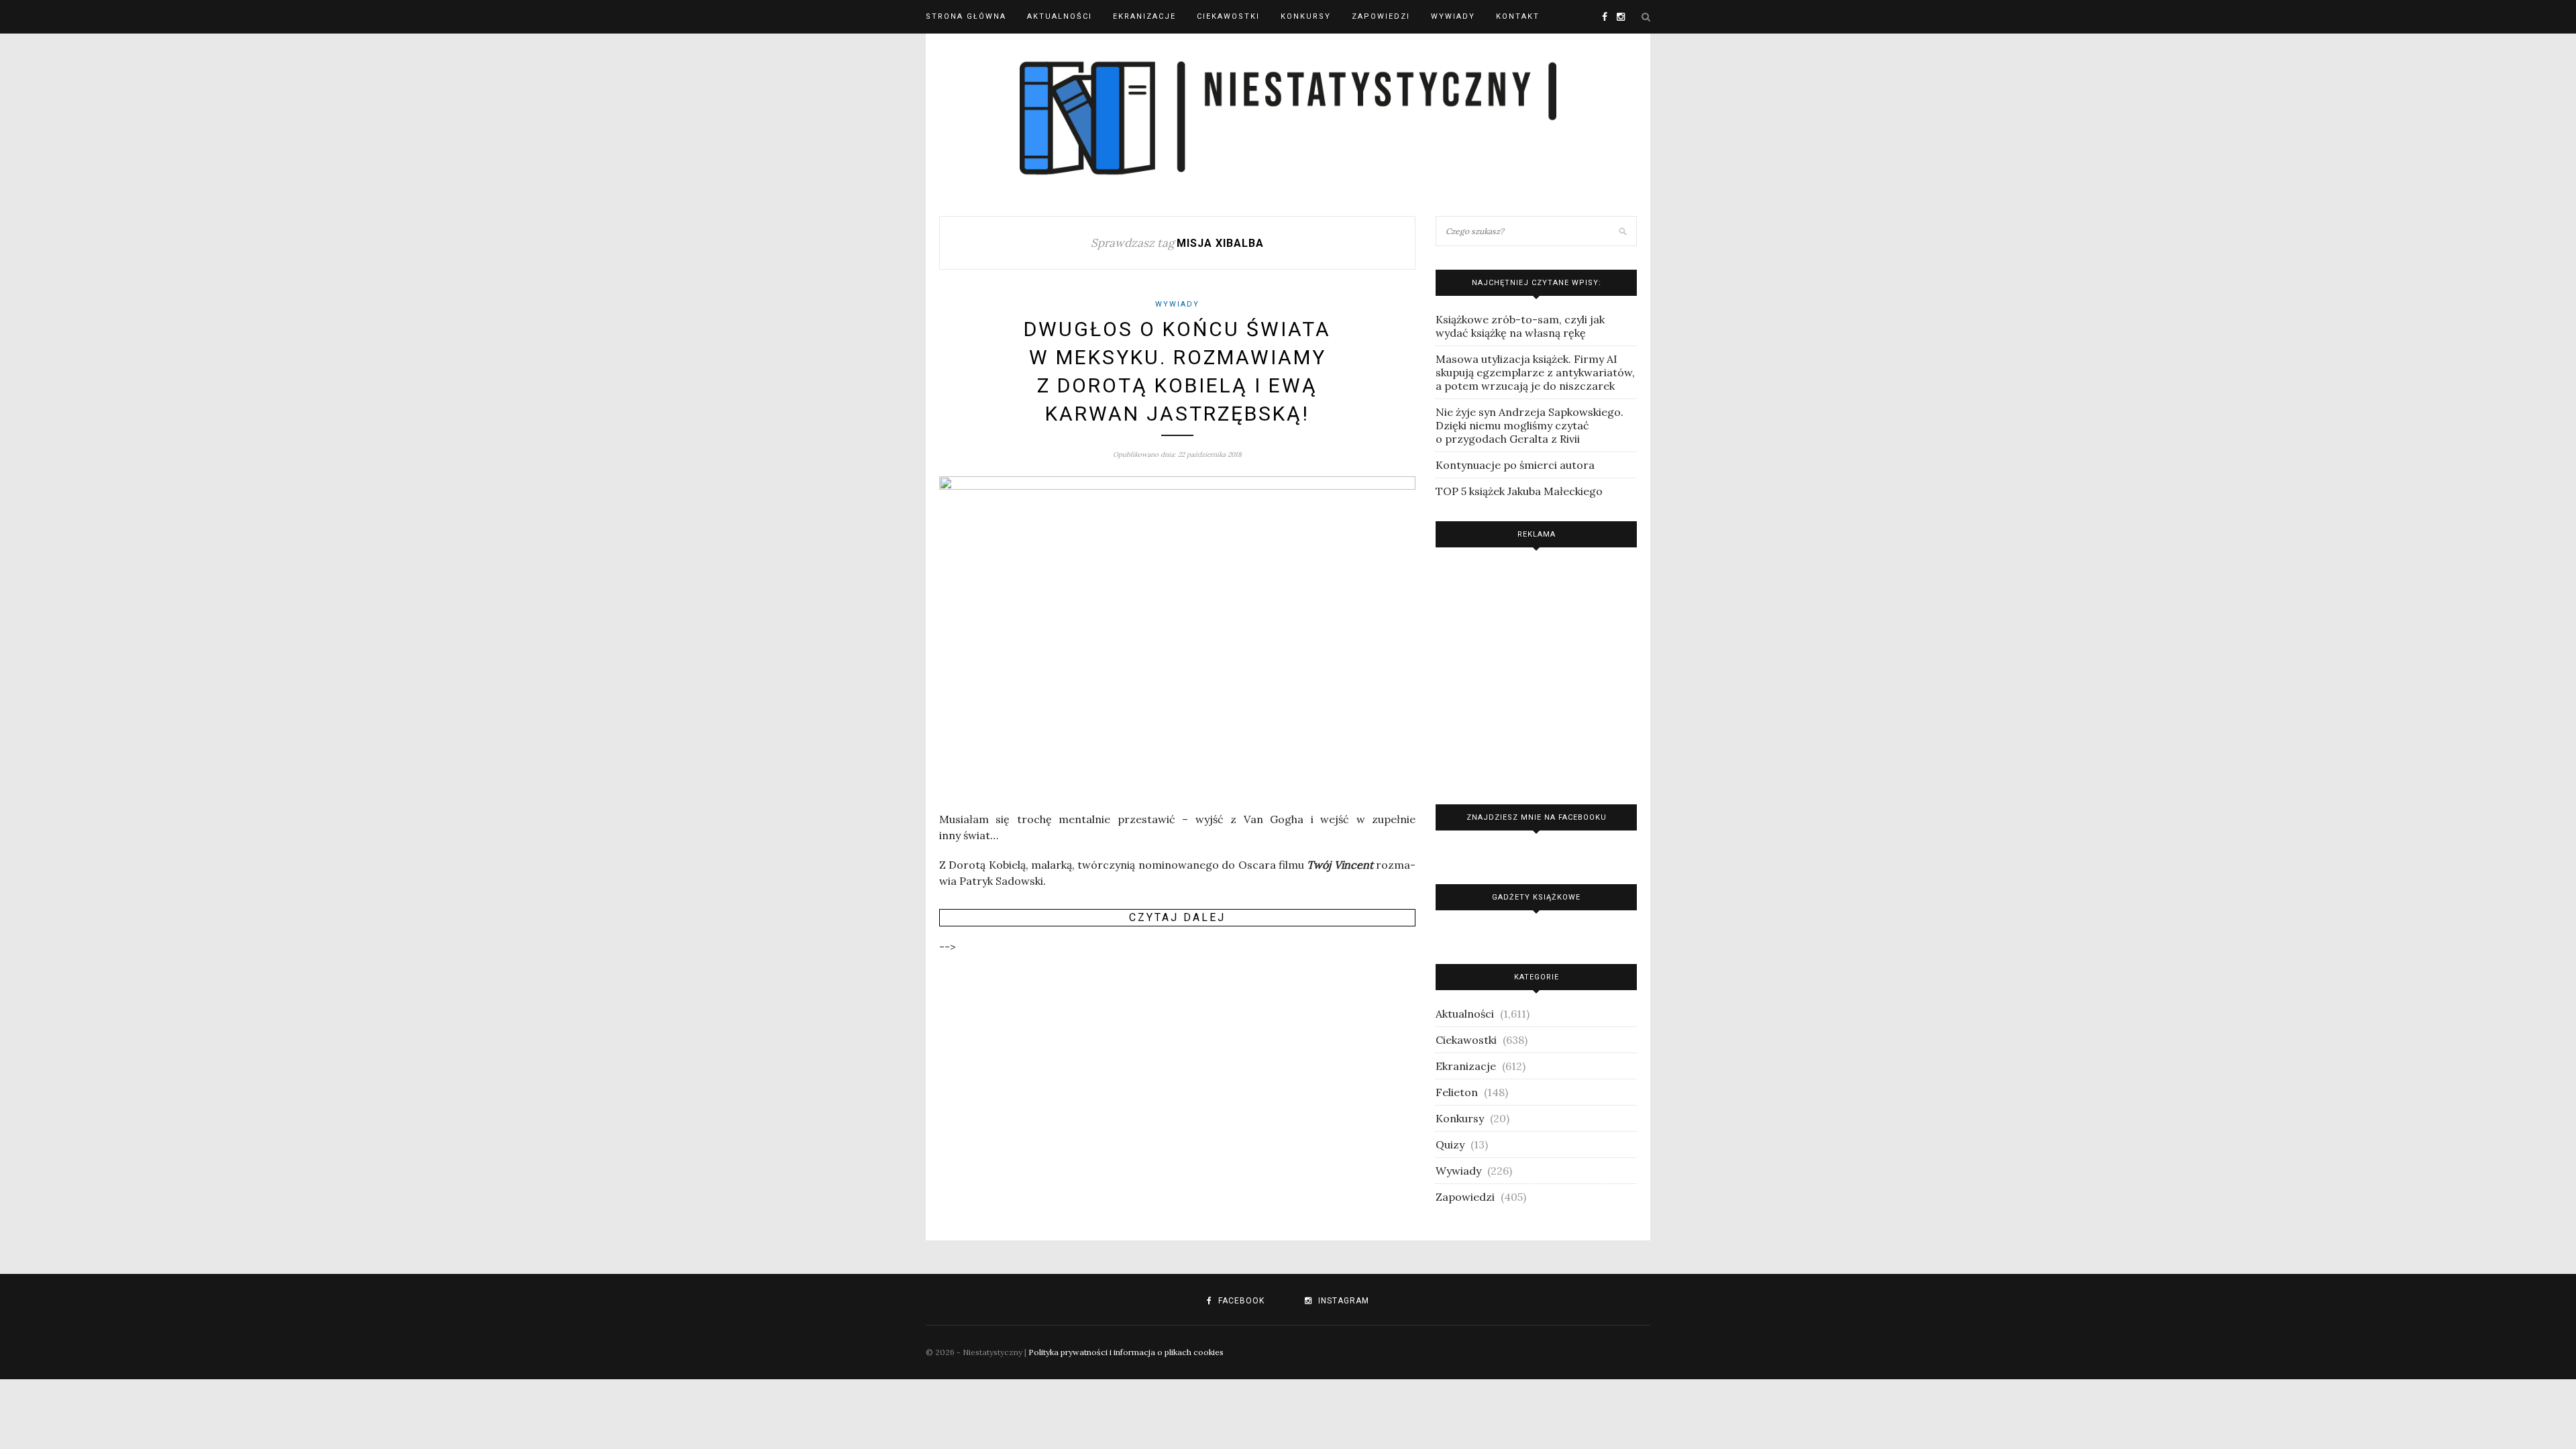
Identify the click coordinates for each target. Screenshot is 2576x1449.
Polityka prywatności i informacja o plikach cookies (1126, 1352)
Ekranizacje (1144, 16)
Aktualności (1060, 16)
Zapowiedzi (1381, 16)
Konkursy (1306, 16)
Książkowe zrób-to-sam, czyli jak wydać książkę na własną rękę (1520, 326)
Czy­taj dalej (1177, 917)
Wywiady (1453, 16)
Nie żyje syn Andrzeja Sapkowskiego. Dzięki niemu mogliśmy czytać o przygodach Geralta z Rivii (1529, 425)
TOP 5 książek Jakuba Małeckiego (1519, 491)
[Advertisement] (1536, 673)
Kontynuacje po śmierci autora (1515, 465)
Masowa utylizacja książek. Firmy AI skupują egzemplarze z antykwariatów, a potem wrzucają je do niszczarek (1535, 372)
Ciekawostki (1228, 16)
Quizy (1450, 1144)
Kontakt (1518, 16)
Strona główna (966, 16)
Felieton (1457, 1092)
